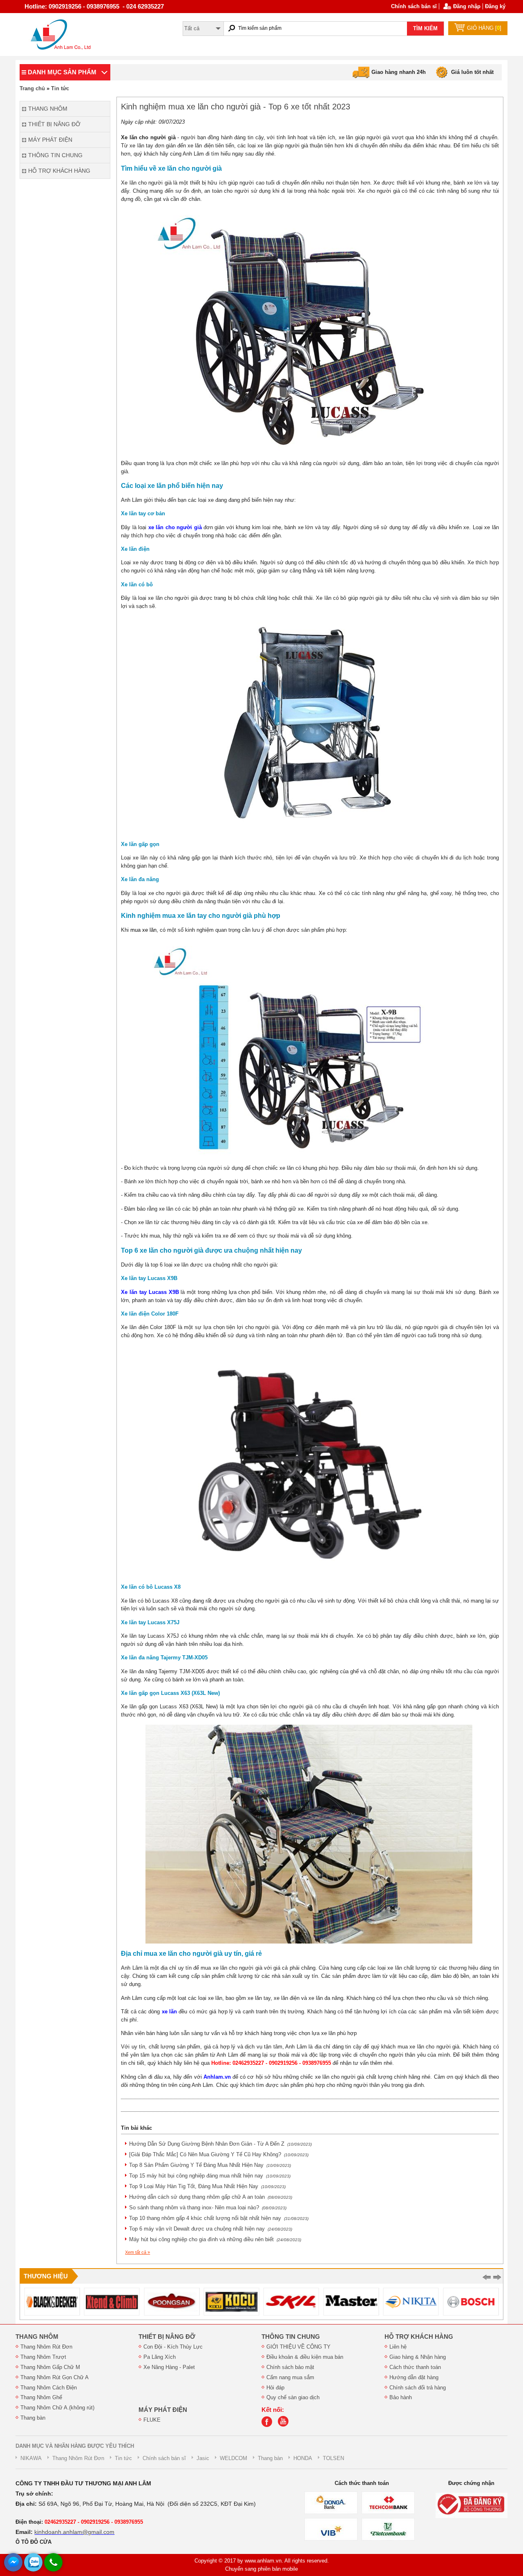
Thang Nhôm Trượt (43, 2357)
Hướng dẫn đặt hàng (414, 2377)
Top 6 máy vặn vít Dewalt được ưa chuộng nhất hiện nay (211, 2229)
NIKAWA (31, 2458)
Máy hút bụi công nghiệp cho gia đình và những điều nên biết (215, 2239)
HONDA (303, 2458)
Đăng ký (495, 6)
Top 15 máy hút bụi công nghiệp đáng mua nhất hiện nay (210, 2176)
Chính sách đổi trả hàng (418, 2388)
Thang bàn (33, 2418)
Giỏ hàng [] (484, 28)
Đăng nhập (467, 6)
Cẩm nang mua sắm (290, 2377)
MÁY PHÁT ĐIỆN (163, 2410)
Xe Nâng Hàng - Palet (169, 2367)
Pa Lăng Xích (160, 2357)
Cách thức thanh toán (415, 2367)
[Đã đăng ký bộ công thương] (472, 2505)
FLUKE (152, 2420)
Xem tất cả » (137, 2252)
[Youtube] (285, 2425)
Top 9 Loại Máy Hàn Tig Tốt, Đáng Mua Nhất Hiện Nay (207, 2186)
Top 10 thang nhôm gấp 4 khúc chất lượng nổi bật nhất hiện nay (219, 2218)
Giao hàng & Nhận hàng (418, 2357)
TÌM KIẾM (425, 28)
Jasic (203, 2458)
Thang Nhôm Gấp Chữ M (50, 2367)
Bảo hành (401, 2397)
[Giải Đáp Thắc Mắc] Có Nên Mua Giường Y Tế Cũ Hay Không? (219, 2154)
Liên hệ (398, 2347)
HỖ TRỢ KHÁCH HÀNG (419, 2337)
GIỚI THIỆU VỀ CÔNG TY (298, 2347)
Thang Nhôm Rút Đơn (46, 2347)
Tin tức (60, 88)
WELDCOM (234, 2458)
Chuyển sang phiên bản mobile (261, 2569)
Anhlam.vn (217, 2077)
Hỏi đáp (275, 2388)
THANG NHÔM (37, 2337)
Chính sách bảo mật (290, 2367)
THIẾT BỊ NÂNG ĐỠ (167, 2337)
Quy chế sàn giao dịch (293, 2397)
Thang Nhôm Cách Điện (49, 2388)
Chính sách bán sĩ (414, 6)
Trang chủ (32, 88)
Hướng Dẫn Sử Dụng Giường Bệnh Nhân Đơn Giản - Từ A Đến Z (220, 2144)
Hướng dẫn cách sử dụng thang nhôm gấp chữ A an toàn (211, 2197)
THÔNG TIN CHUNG (291, 2337)
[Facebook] (269, 2425)
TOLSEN (333, 2458)
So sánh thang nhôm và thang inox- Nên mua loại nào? (208, 2208)
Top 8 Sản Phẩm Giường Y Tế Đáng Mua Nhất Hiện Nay (210, 2165)
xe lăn (169, 2012)
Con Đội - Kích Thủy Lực (173, 2347)
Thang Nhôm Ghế (41, 2397)
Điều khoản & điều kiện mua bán (305, 2357)
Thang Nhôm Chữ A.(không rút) (57, 2408)
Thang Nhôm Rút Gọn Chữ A (55, 2377)
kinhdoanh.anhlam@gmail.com (74, 2532)
